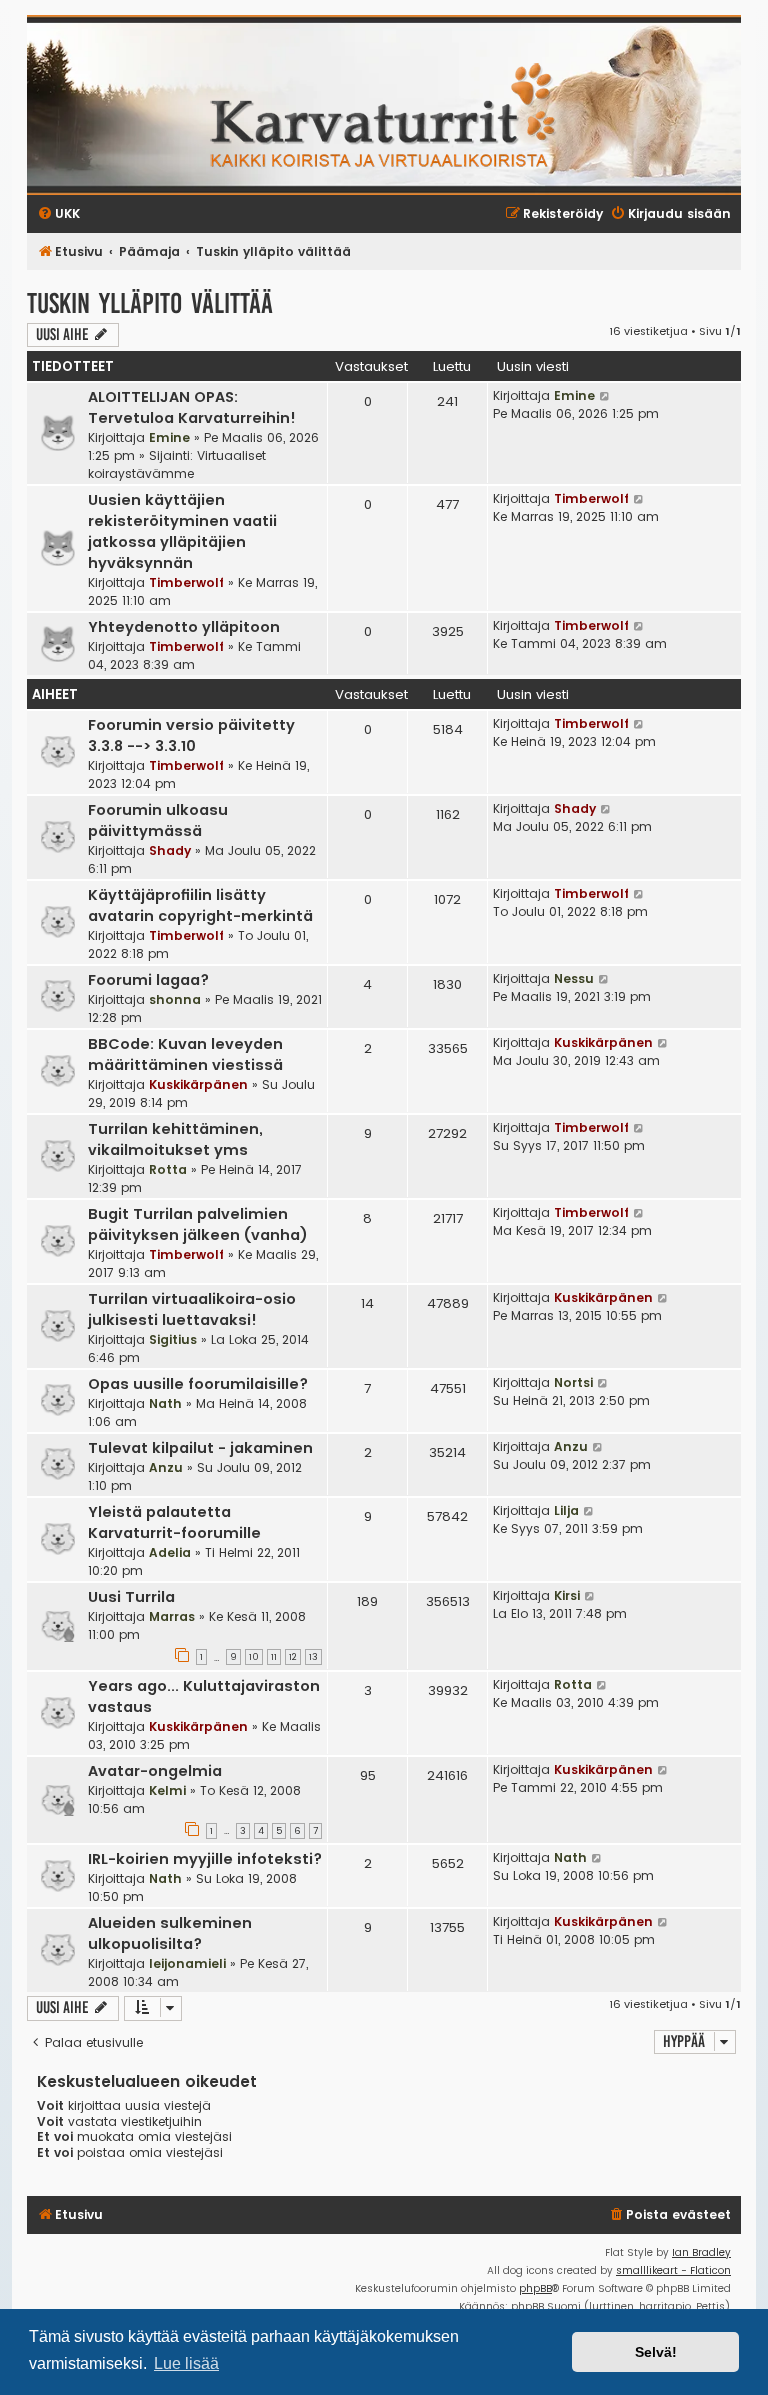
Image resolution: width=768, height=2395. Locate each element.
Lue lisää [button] (186, 2363)
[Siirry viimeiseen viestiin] (605, 396)
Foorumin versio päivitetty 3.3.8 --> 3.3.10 (191, 735)
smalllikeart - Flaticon (673, 2270)
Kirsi (567, 1595)
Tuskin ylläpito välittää (150, 303)
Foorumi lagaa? (148, 980)
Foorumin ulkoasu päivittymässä (158, 820)
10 (254, 1657)
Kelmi (167, 1790)
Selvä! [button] (656, 2352)
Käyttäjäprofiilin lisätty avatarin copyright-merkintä (200, 905)
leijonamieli (187, 1963)
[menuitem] (669, 2215)
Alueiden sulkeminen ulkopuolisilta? (170, 1933)
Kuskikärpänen (198, 1084)
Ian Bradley (701, 2252)
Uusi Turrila (131, 1597)
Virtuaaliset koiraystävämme (177, 464)
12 (293, 1657)
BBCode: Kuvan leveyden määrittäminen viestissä (185, 1054)
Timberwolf (186, 582)
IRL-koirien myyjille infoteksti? (205, 1859)
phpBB (535, 2288)
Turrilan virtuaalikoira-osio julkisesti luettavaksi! (192, 1309)
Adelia (170, 1552)
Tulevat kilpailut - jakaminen (200, 1448)
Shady (170, 850)
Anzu (166, 1467)
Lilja (566, 1510)
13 (313, 1657)
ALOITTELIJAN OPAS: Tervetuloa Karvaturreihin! (192, 407)
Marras (172, 1616)
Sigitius (173, 1339)
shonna (175, 999)
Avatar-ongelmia (155, 1771)
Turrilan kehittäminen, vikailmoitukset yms (175, 1139)
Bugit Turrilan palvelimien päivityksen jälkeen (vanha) (198, 1224)
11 (274, 1657)
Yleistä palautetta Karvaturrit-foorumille (174, 1522)
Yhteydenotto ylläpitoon (184, 627)
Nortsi (573, 1382)
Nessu (574, 978)
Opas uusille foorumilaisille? (198, 1384)
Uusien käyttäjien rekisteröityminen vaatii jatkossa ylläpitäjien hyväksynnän (182, 531)
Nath (165, 1403)
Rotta (168, 1169)
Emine (169, 437)
